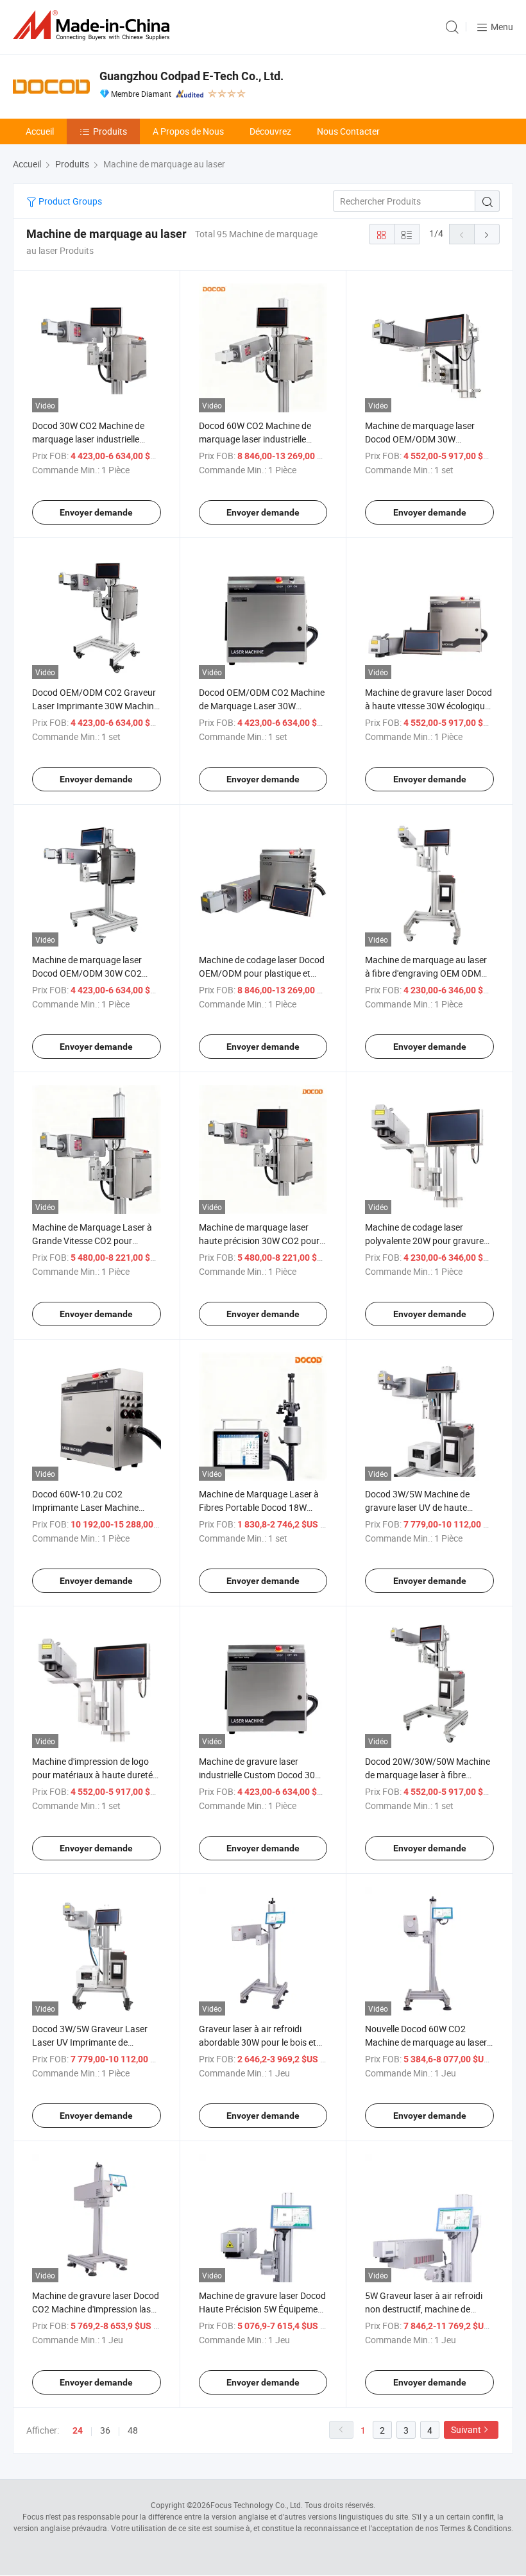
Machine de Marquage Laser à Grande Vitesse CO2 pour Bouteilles (92, 1241)
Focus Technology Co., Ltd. (257, 2505)
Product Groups (69, 201)
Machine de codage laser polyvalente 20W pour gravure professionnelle (424, 1241)
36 (105, 2430)
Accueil (40, 131)
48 (133, 2430)
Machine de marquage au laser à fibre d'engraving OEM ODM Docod (426, 973)
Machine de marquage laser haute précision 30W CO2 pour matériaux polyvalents (259, 1241)
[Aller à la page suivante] (487, 234)
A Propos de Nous (188, 131)
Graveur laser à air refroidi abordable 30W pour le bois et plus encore (258, 2042)
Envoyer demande (96, 512)
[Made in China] (94, 25)
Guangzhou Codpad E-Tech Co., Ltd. (191, 76)
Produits (110, 131)
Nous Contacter (348, 131)
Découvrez (270, 131)
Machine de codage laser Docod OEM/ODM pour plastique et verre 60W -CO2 (262, 973)
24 (78, 2430)
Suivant (466, 2429)
